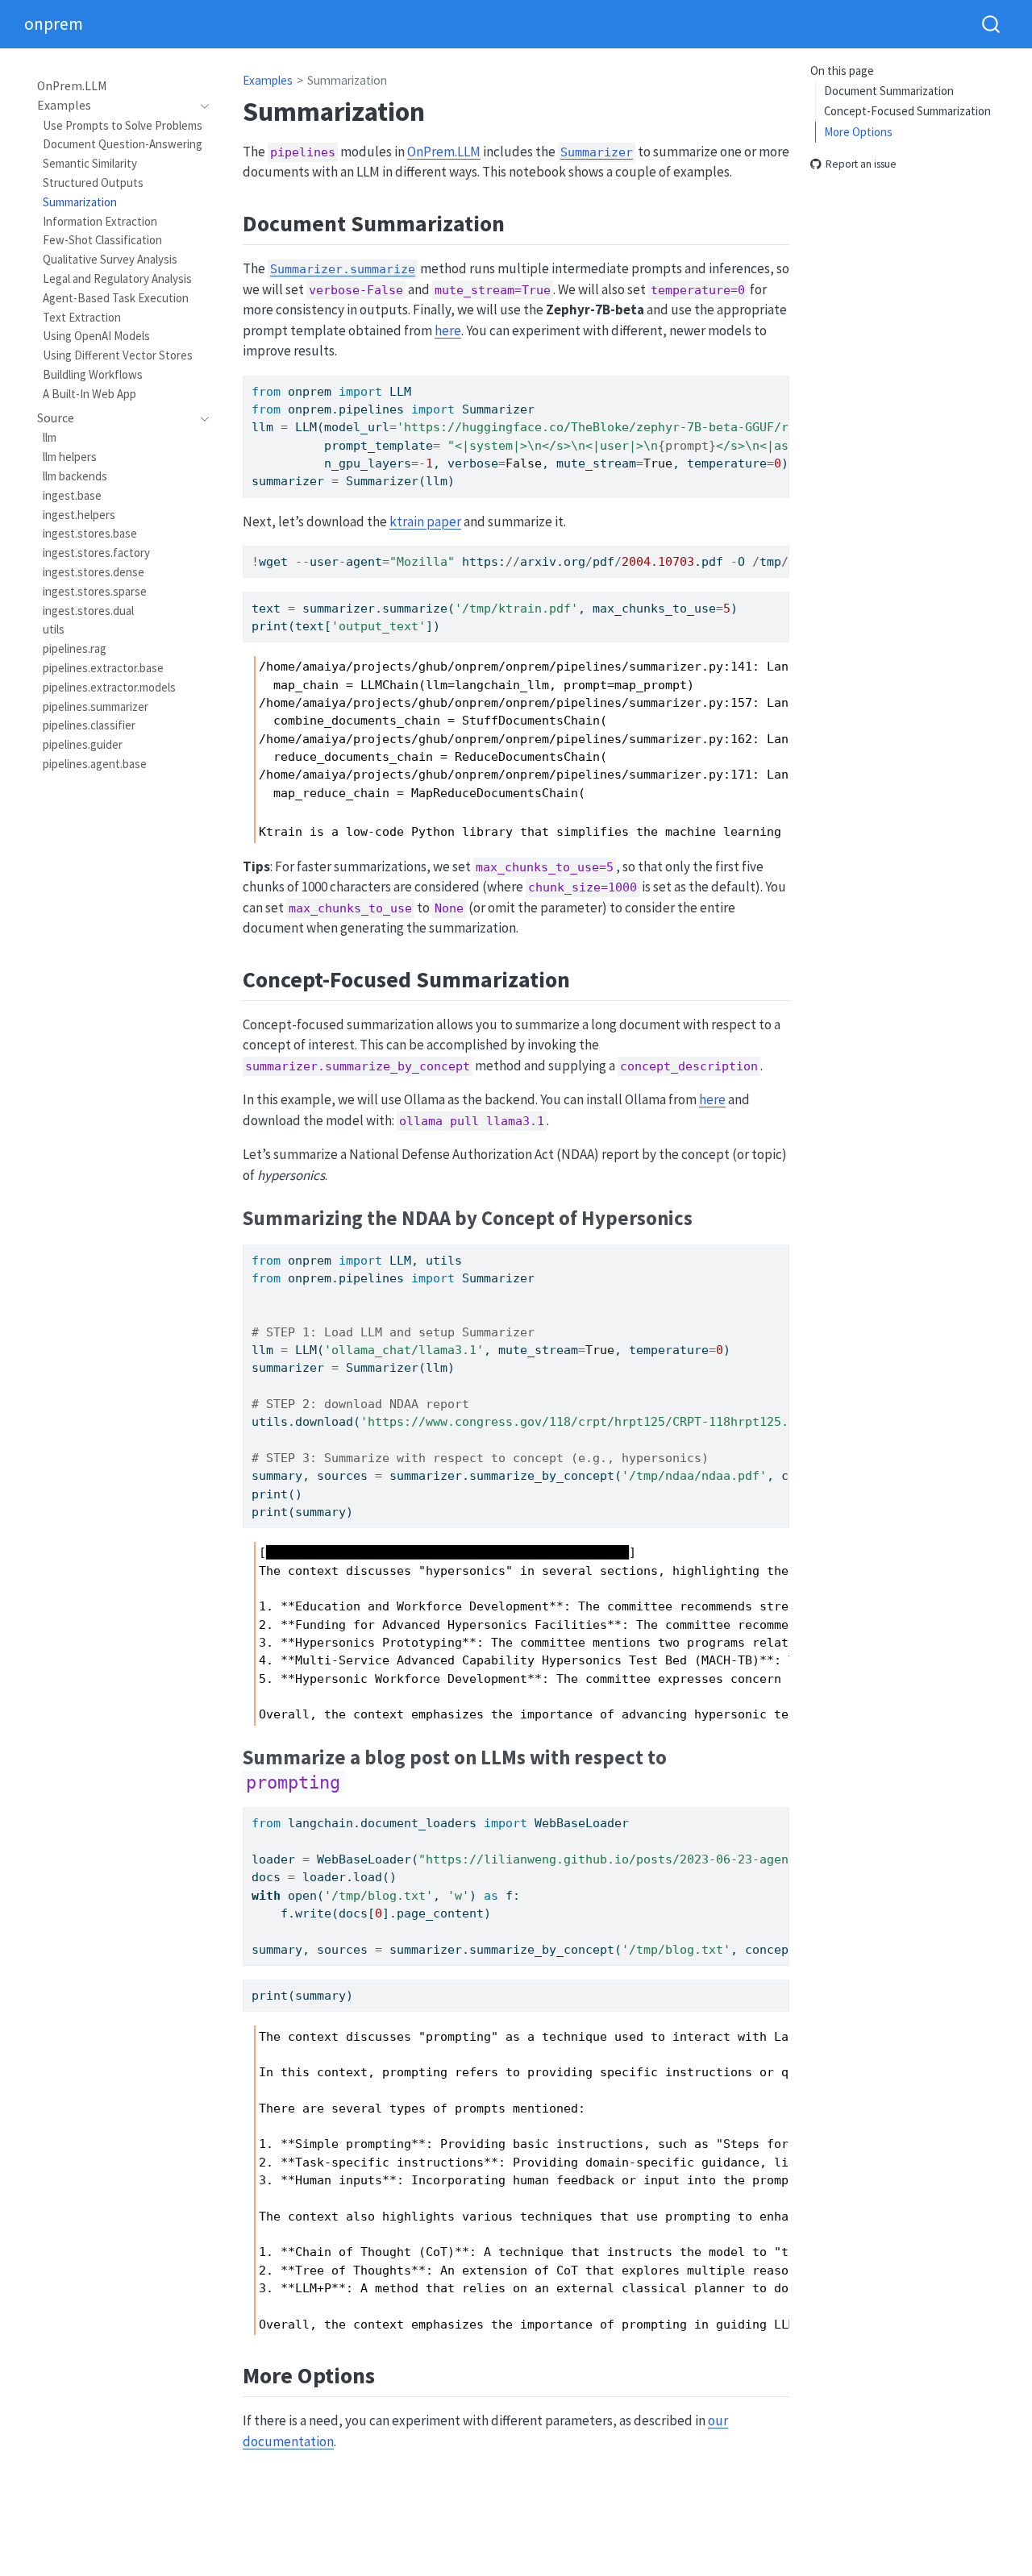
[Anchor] (520, 222)
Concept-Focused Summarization (907, 111)
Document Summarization (889, 91)
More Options (858, 132)
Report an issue (861, 164)
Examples (268, 80)
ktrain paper (425, 521)
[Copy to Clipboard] (780, 380)
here (448, 330)
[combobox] (992, 24)
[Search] (991, 24)
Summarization (347, 80)
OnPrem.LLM (444, 152)
